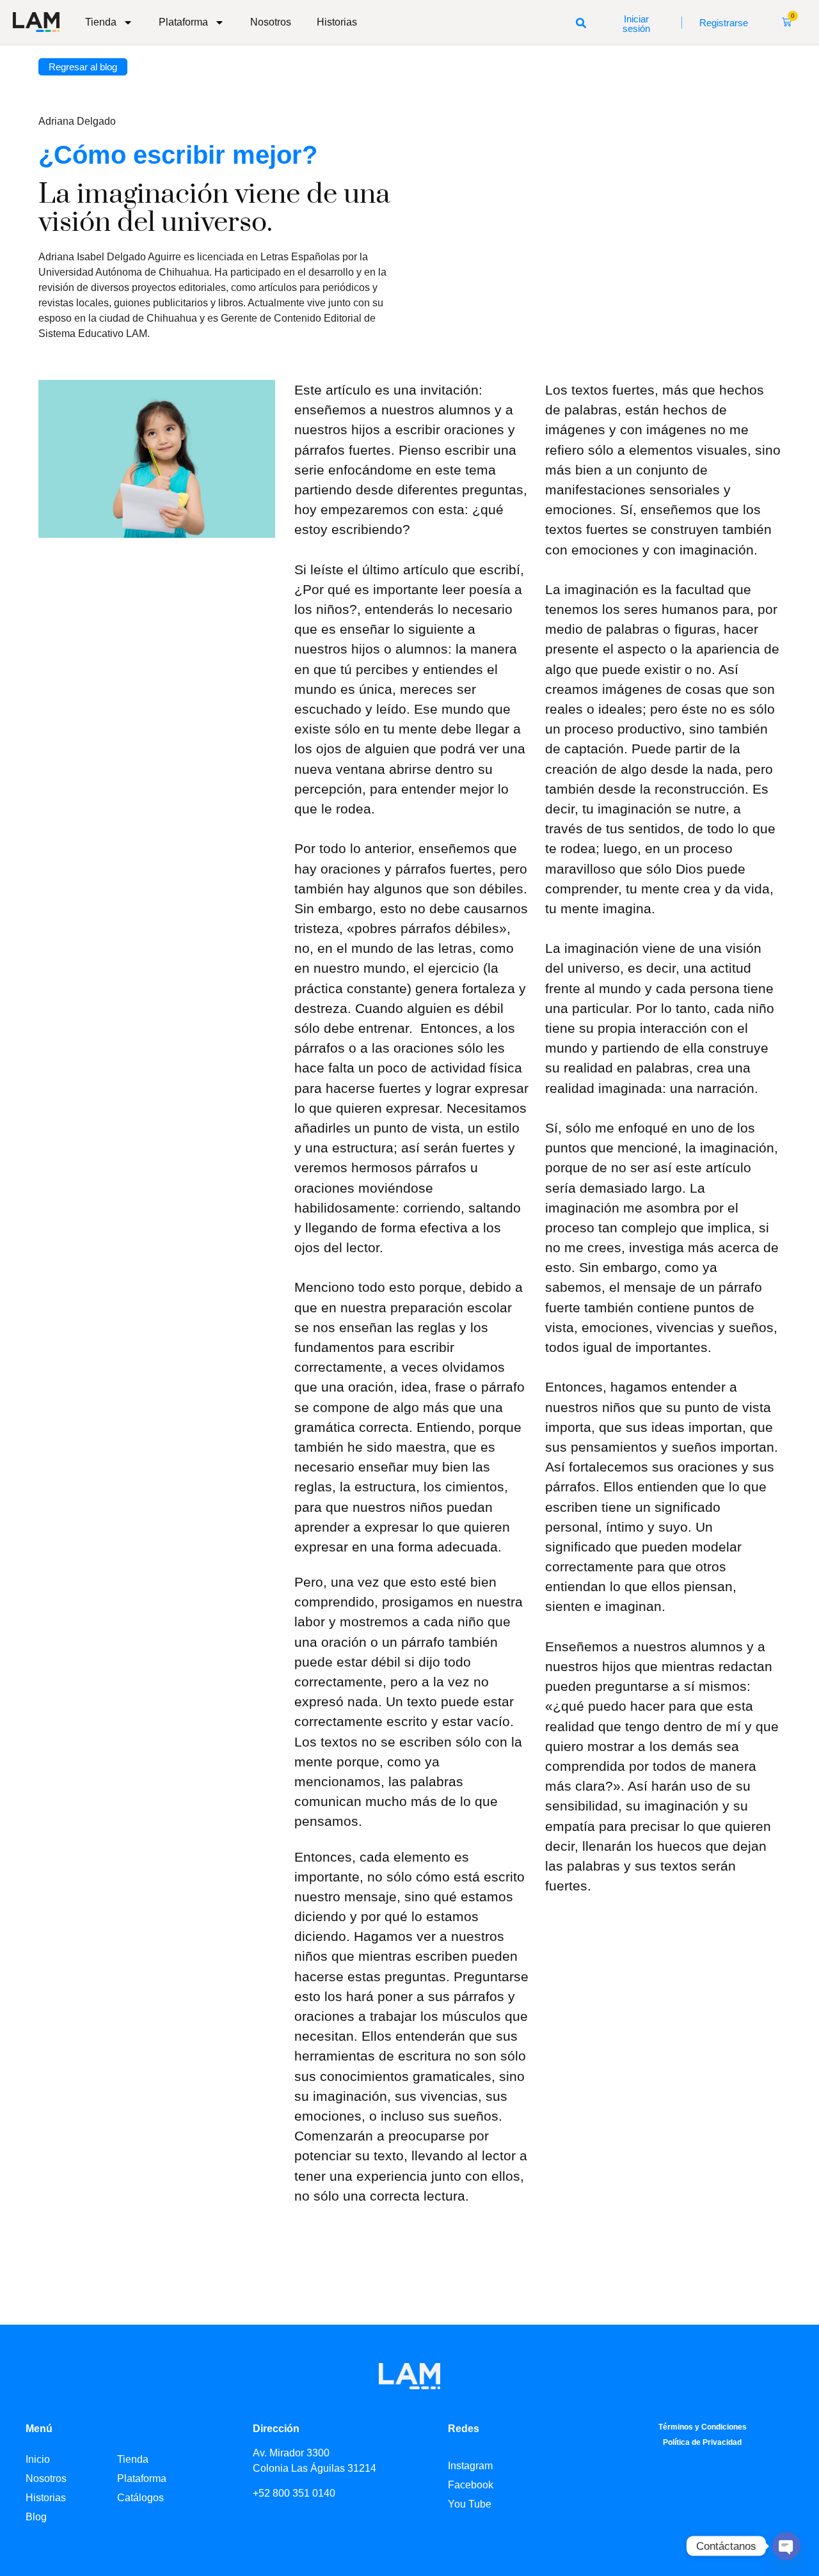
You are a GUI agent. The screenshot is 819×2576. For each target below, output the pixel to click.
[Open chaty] (786, 2546)
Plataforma (183, 22)
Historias (337, 22)
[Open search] (581, 22)
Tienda (101, 22)
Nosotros (271, 22)
